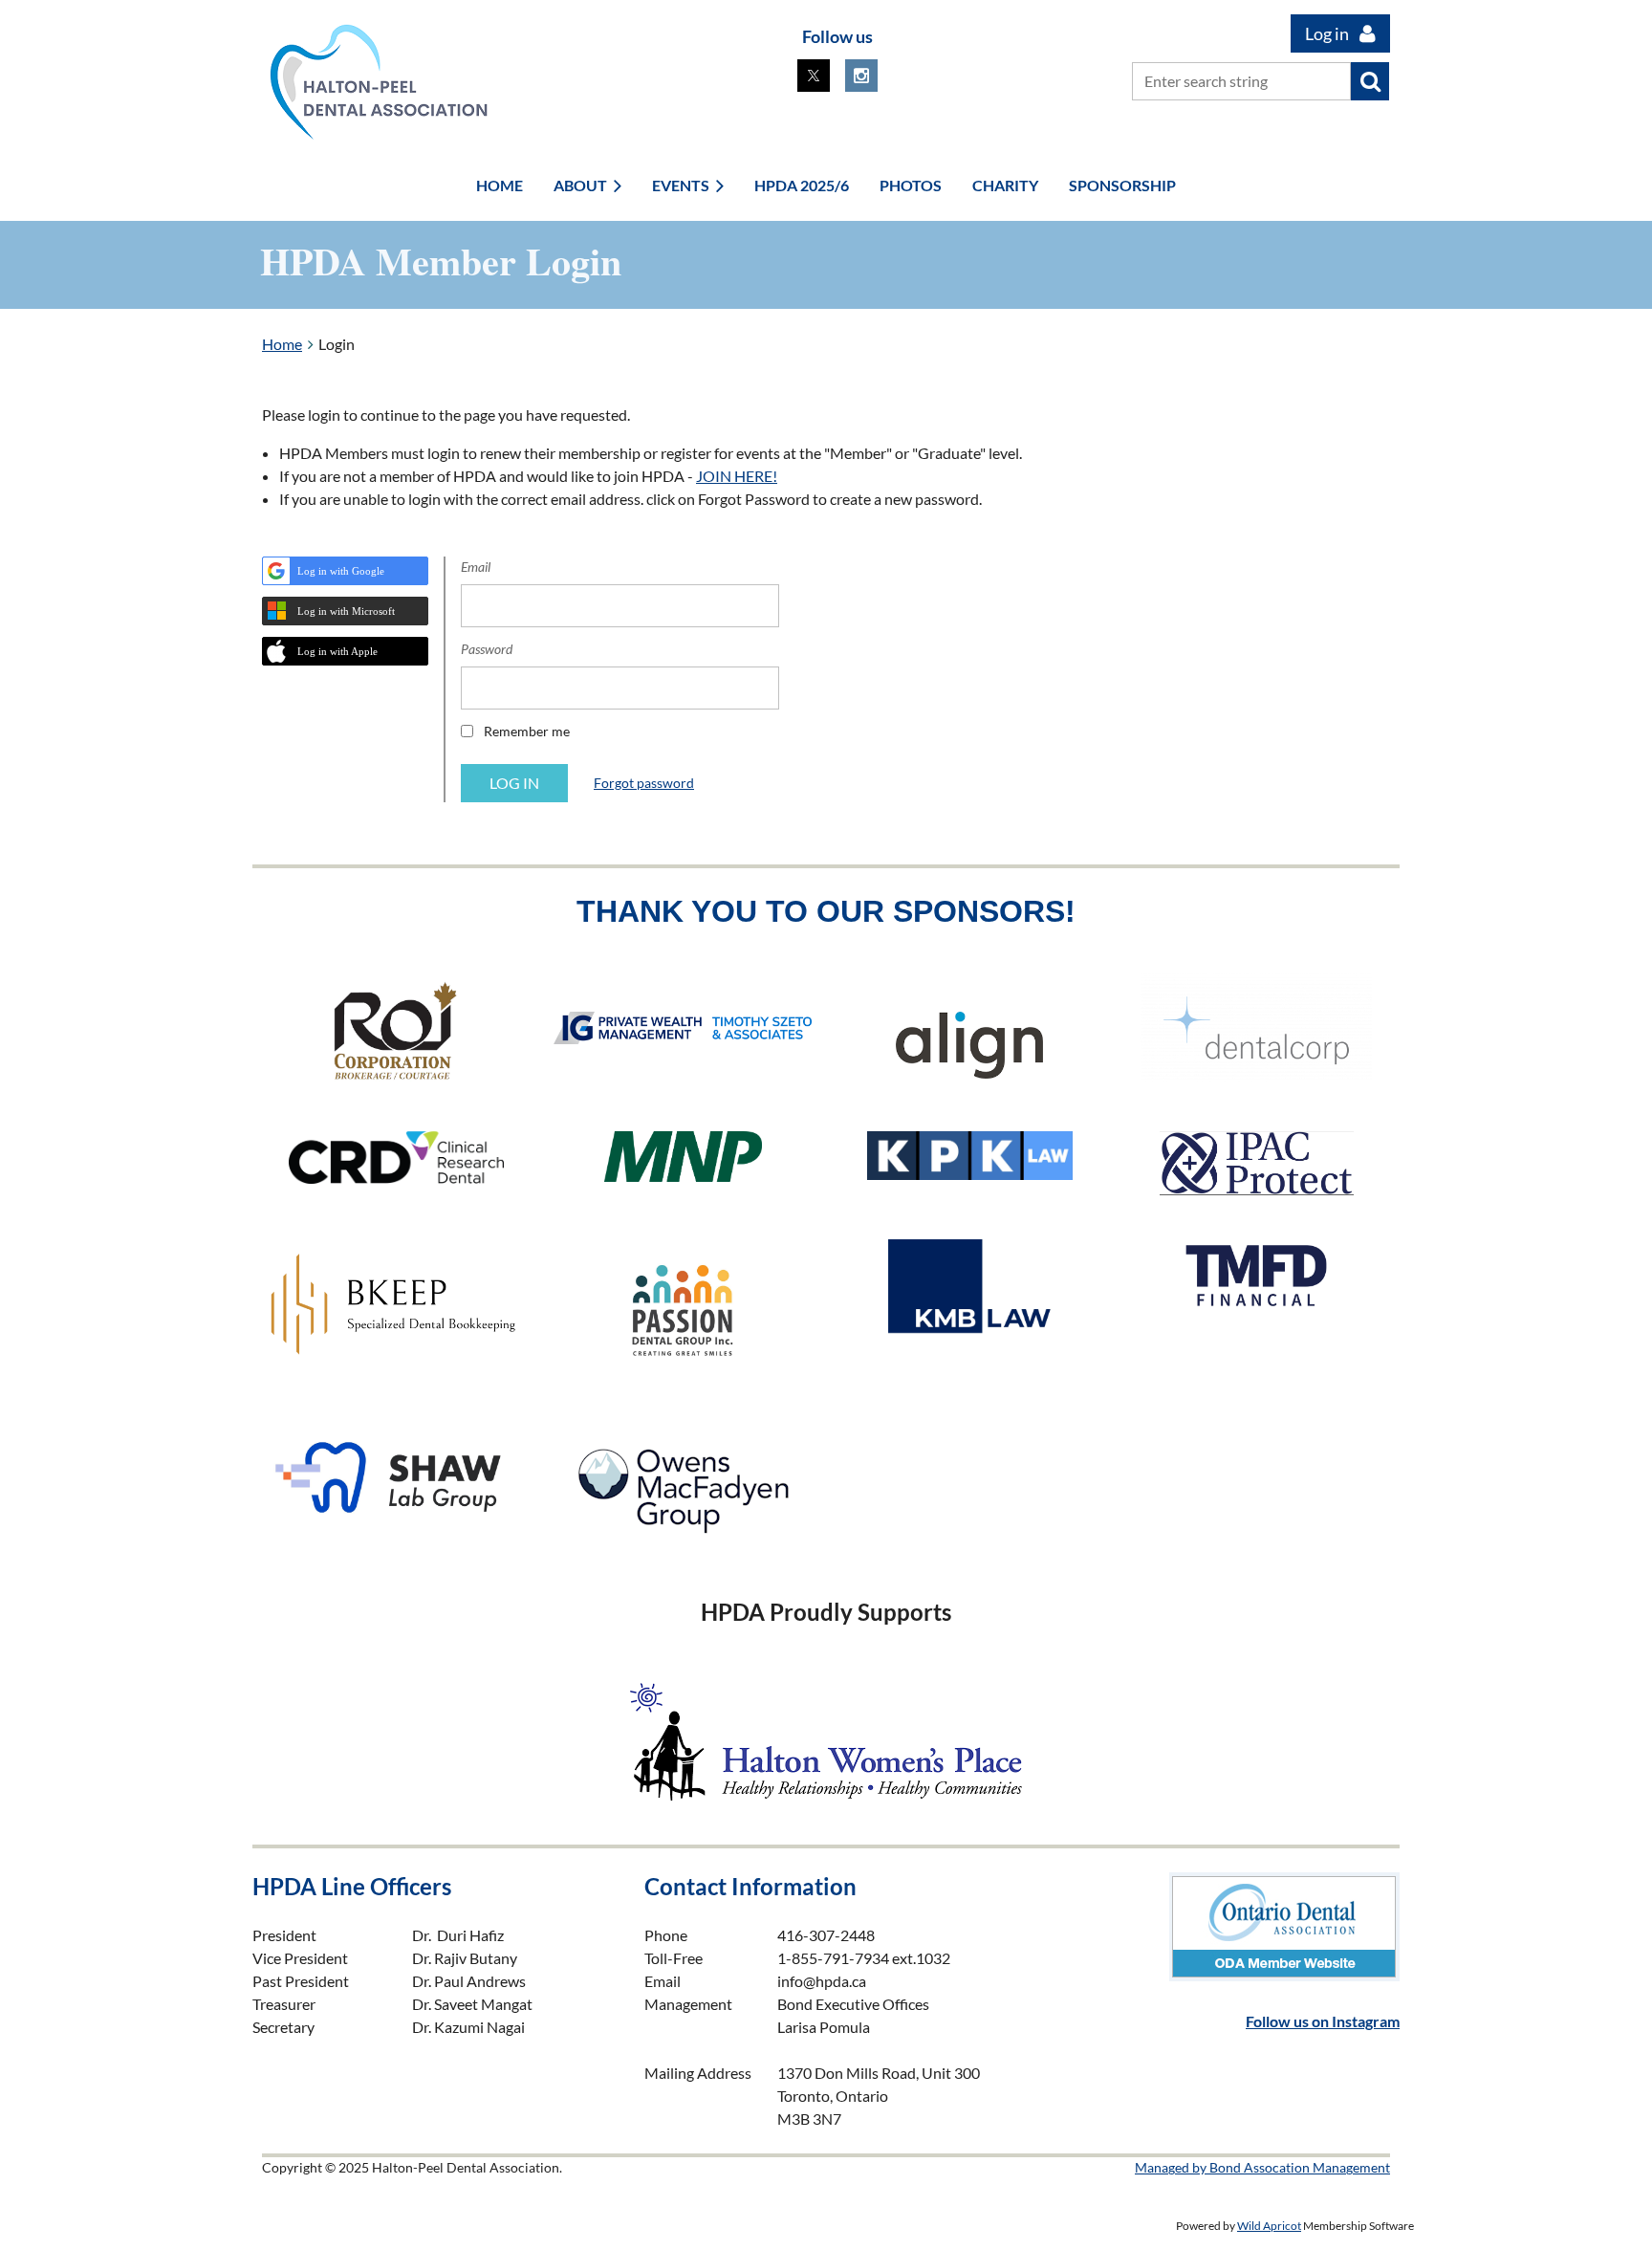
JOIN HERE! (737, 476)
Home (282, 344)
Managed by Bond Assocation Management (1262, 2167)
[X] (814, 76)
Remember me (527, 731)
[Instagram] (861, 76)
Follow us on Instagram (1323, 2021)
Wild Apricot (1269, 2226)
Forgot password (644, 783)
